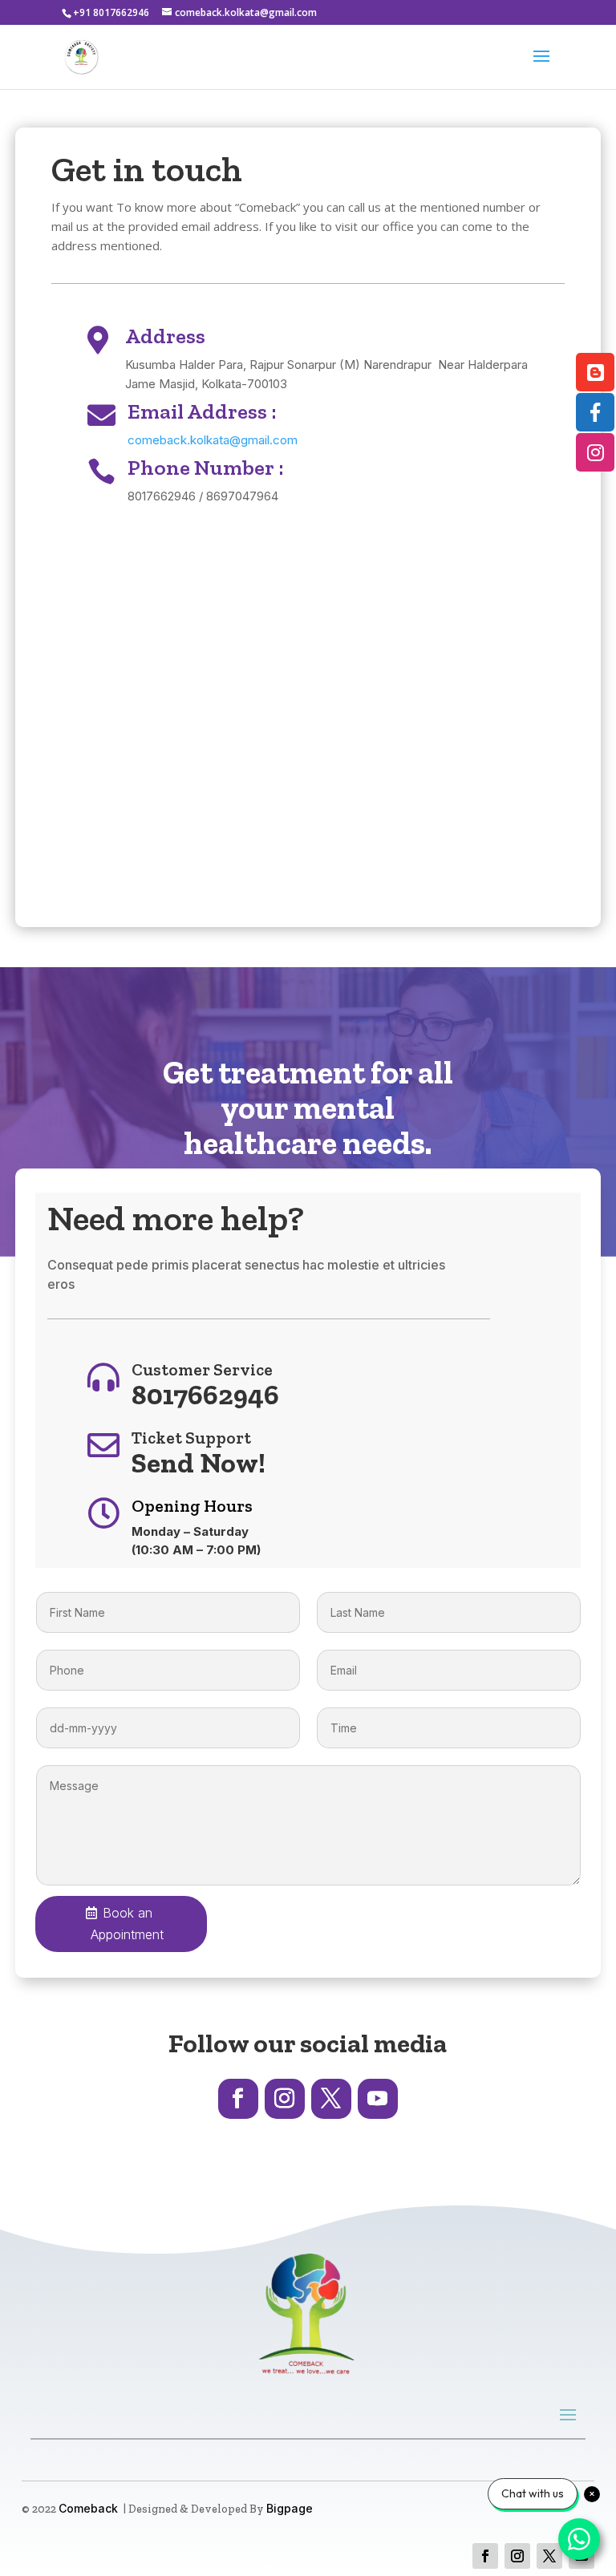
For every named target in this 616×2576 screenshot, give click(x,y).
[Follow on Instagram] (285, 2099)
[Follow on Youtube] (378, 2099)
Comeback (88, 2508)
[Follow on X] (331, 2099)
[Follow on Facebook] (238, 2099)
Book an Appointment (127, 1924)
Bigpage (290, 2508)
